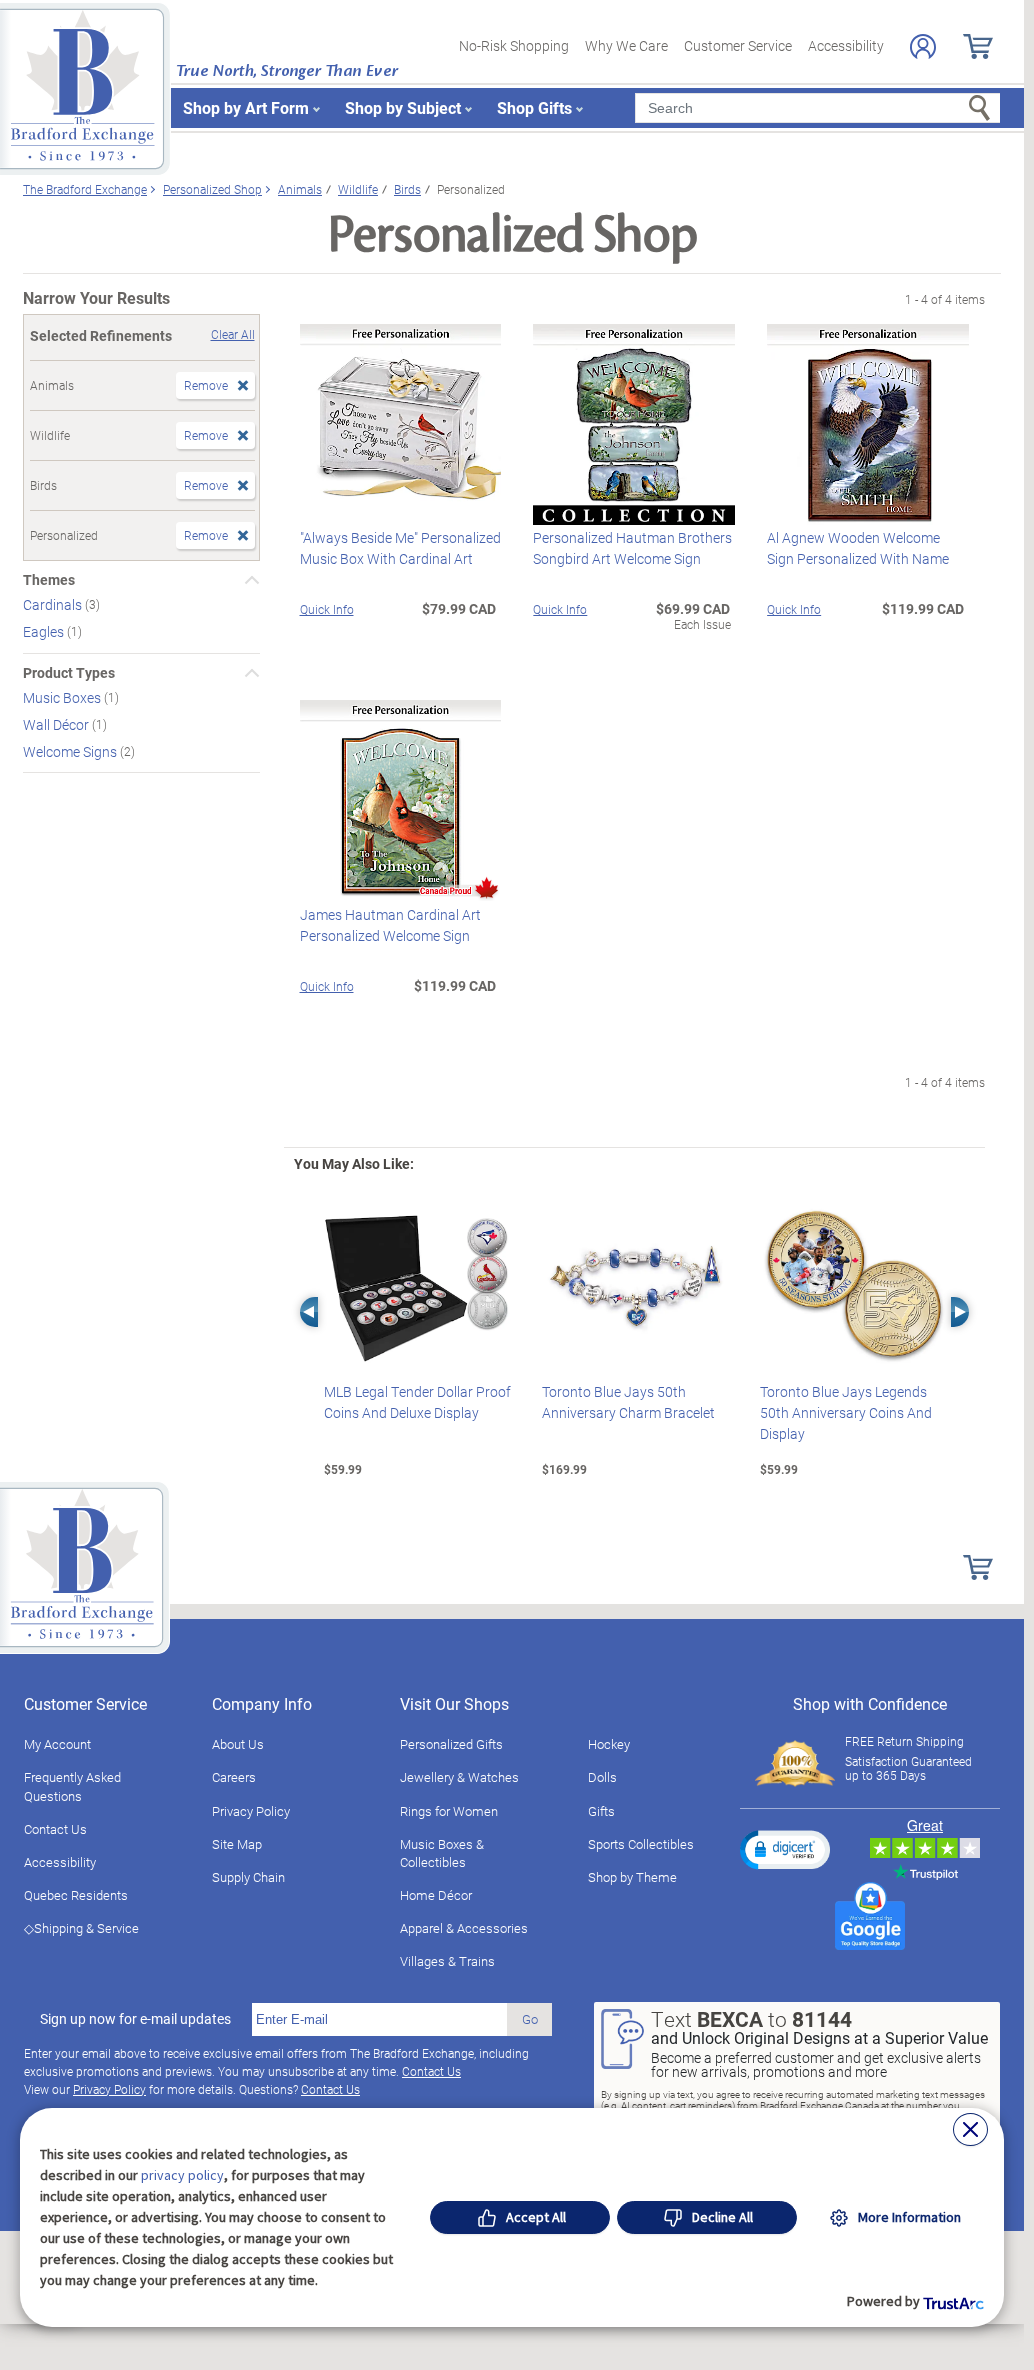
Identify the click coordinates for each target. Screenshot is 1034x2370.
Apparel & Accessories (464, 1928)
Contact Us (55, 1829)
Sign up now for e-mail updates (135, 2019)
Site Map (237, 1844)
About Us (238, 1744)
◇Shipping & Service (81, 1928)
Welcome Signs (71, 750)
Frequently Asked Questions (72, 1786)
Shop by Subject (403, 107)
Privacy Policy (251, 1811)
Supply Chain (248, 1877)
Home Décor (436, 1895)
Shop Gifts (534, 107)
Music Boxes (63, 697)
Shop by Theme (632, 1877)
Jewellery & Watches (459, 1777)
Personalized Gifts (451, 1744)
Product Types (69, 673)
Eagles (45, 631)
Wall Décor (57, 724)
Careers (234, 1777)
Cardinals (54, 604)
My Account (57, 1744)
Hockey (609, 1744)
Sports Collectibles (641, 1844)
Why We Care (626, 45)
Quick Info (327, 609)
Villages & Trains (447, 1961)
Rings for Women (449, 1811)
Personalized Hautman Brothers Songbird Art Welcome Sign (632, 548)
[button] (785, 1849)
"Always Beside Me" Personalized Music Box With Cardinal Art (400, 548)
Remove (206, 385)
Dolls (602, 1777)
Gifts (601, 1811)
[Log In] (923, 46)
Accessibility (846, 45)
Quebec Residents (76, 1895)
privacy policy (182, 2175)
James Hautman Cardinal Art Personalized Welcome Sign (390, 925)
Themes (49, 580)
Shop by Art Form (246, 107)
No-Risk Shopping (514, 45)
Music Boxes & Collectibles (442, 1853)
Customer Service (738, 45)
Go (530, 2019)
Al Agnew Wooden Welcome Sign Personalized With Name (858, 548)
